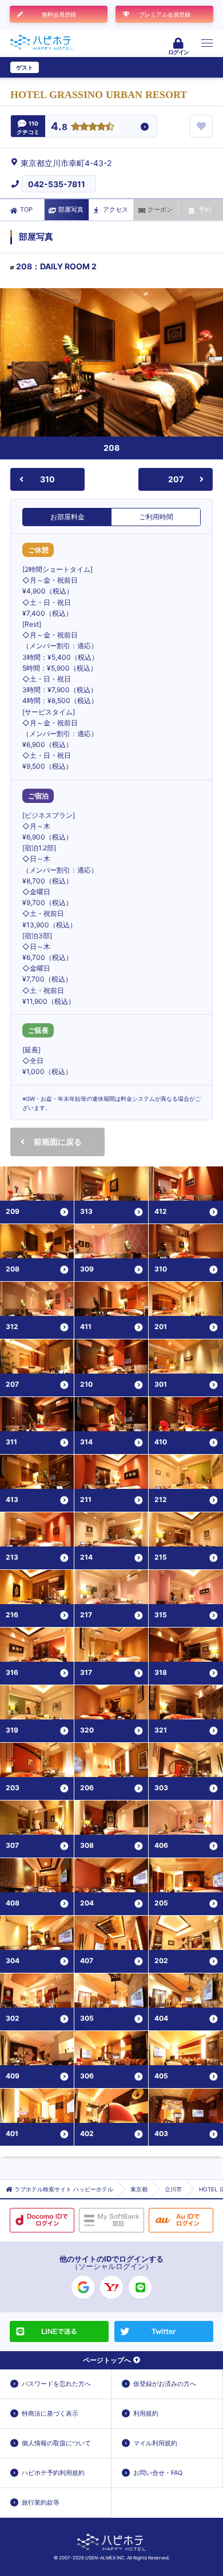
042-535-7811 (57, 184)
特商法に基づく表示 (50, 2413)
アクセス (116, 209)
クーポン (160, 209)
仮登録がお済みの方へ (165, 2384)
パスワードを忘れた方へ (56, 2384)
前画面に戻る (58, 1142)
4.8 (59, 127)
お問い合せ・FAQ (158, 2473)
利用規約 (146, 2413)
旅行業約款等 (41, 2502)
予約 (205, 209)
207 (176, 479)
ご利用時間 (156, 517)
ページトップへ (107, 2360)
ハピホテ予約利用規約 (53, 2473)
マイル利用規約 (155, 2443)
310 (47, 479)
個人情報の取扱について (56, 2443)
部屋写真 (71, 209)
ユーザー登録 (61, 67)
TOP (26, 209)
